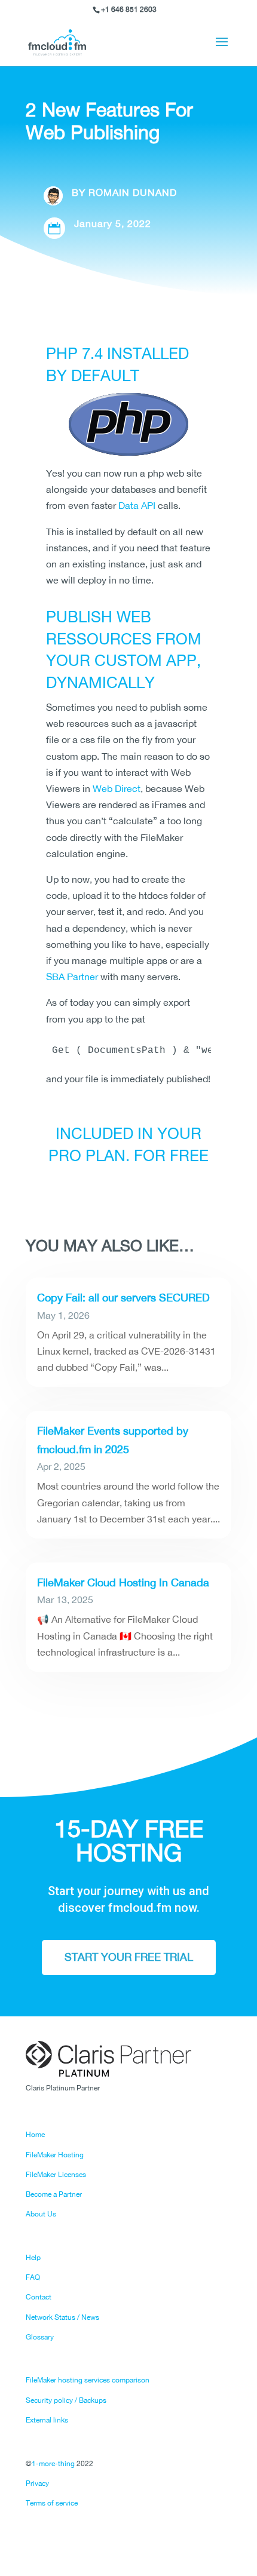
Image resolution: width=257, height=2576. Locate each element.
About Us (41, 2214)
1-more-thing (53, 2464)
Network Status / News (62, 2317)
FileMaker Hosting (55, 2155)
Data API (137, 505)
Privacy (37, 2483)
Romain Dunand (133, 192)
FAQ (33, 2277)
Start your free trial (129, 1957)
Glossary (40, 2337)
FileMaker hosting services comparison (88, 2380)
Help (33, 2258)
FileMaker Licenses (56, 2175)
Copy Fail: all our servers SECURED (123, 1298)
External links (47, 2420)
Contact (39, 2297)
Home (35, 2135)
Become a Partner (54, 2194)
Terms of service (52, 2503)
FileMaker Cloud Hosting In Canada (123, 1582)
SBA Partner (72, 977)
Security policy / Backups (66, 2400)
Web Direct (117, 788)
